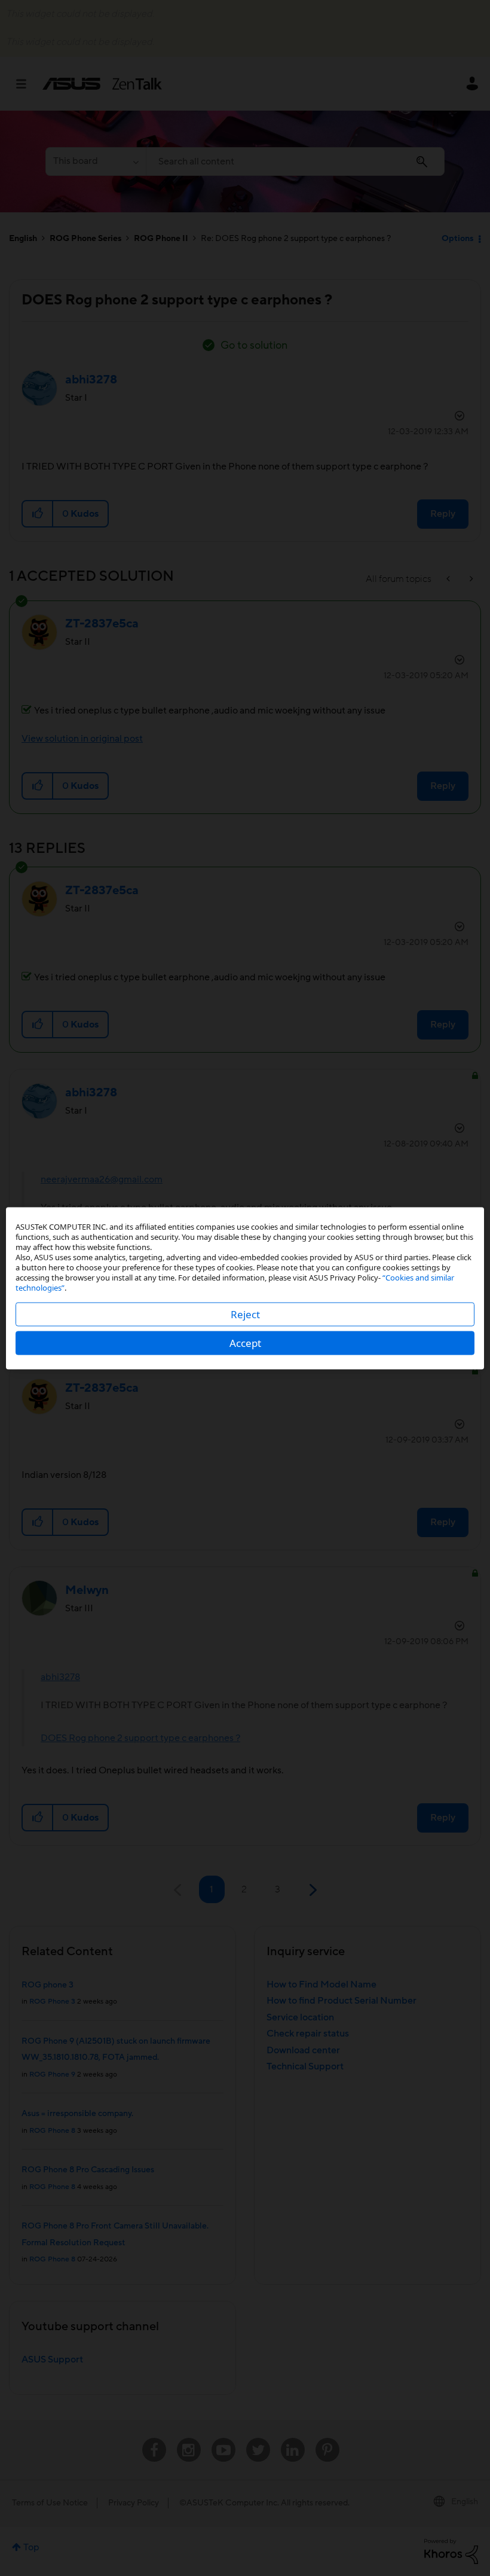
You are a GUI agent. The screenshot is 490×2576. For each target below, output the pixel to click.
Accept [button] (245, 1342)
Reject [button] (245, 1314)
